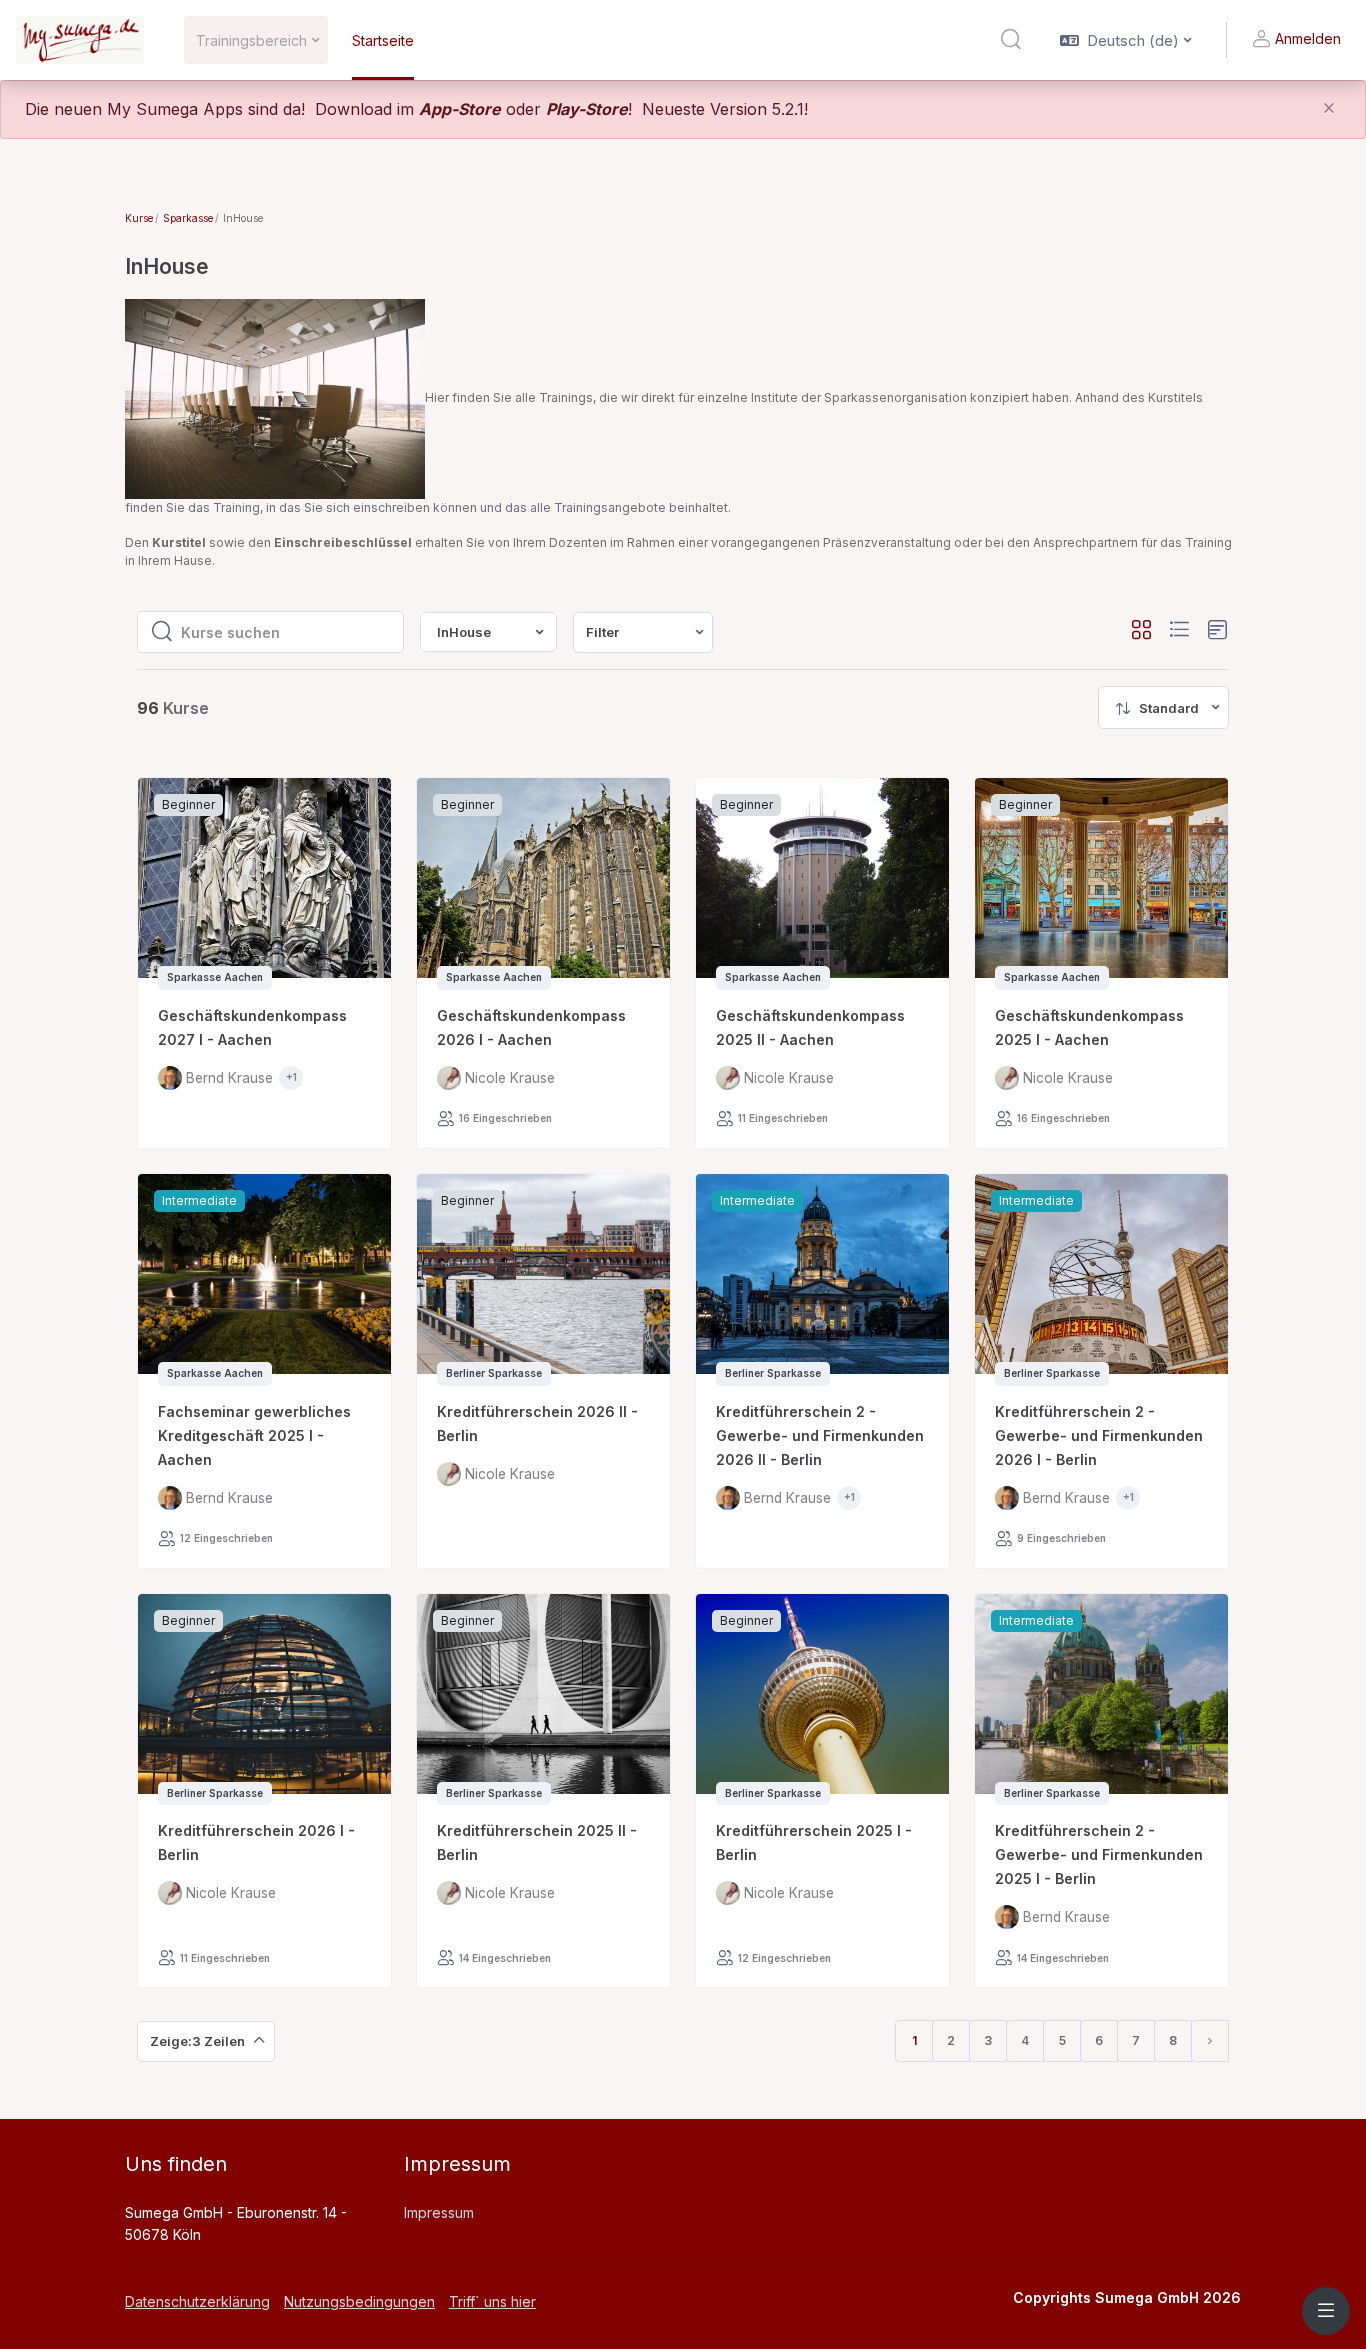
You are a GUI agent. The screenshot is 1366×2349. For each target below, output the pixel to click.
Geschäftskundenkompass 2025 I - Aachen (1089, 1027)
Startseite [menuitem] (383, 40)
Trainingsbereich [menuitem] (251, 40)
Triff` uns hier (492, 2301)
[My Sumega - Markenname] (80, 40)
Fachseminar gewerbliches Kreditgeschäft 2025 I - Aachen (254, 1435)
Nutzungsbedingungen (359, 2301)
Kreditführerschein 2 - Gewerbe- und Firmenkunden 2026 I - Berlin (1099, 1435)
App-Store (460, 109)
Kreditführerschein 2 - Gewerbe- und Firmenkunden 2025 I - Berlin (1099, 1854)
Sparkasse (188, 218)
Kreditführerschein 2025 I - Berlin (814, 1842)
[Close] (1329, 109)
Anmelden (1308, 38)
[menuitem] (643, 632)
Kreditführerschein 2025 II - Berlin (537, 1842)
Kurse (139, 218)
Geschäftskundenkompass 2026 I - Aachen (531, 1027)
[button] (1011, 40)
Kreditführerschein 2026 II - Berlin (537, 1423)
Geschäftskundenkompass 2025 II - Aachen (810, 1027)
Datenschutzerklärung (197, 2301)
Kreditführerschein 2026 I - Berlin (256, 1842)
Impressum (439, 2212)
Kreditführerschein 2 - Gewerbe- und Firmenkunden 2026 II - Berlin (820, 1435)
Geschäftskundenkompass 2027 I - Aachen (252, 1027)
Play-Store (587, 109)
